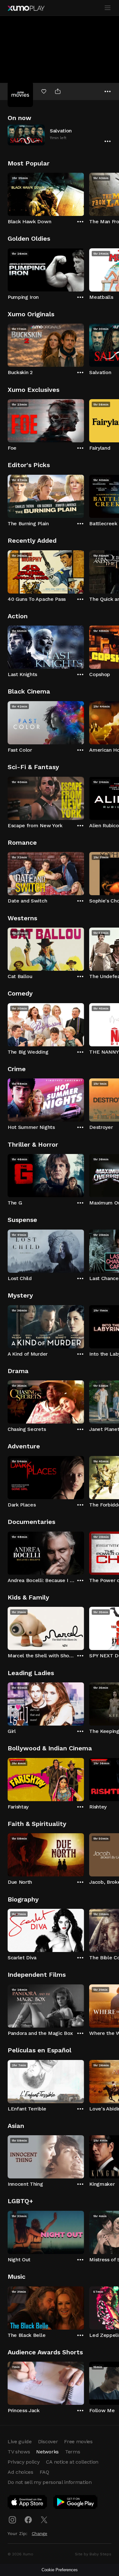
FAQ (44, 2472)
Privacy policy (24, 2462)
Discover (48, 2442)
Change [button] (40, 2533)
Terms (73, 2452)
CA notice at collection (72, 2462)
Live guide (20, 2442)
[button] (60, 135)
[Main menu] (108, 8)
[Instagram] (12, 2520)
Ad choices (20, 2472)
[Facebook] (28, 2520)
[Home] (26, 8)
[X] (44, 2520)
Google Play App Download (76, 2503)
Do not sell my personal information (50, 2482)
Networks (47, 2452)
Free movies (78, 2442)
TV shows (19, 2452)
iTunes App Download (28, 2503)
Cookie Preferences (60, 2570)
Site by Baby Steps (93, 2554)
